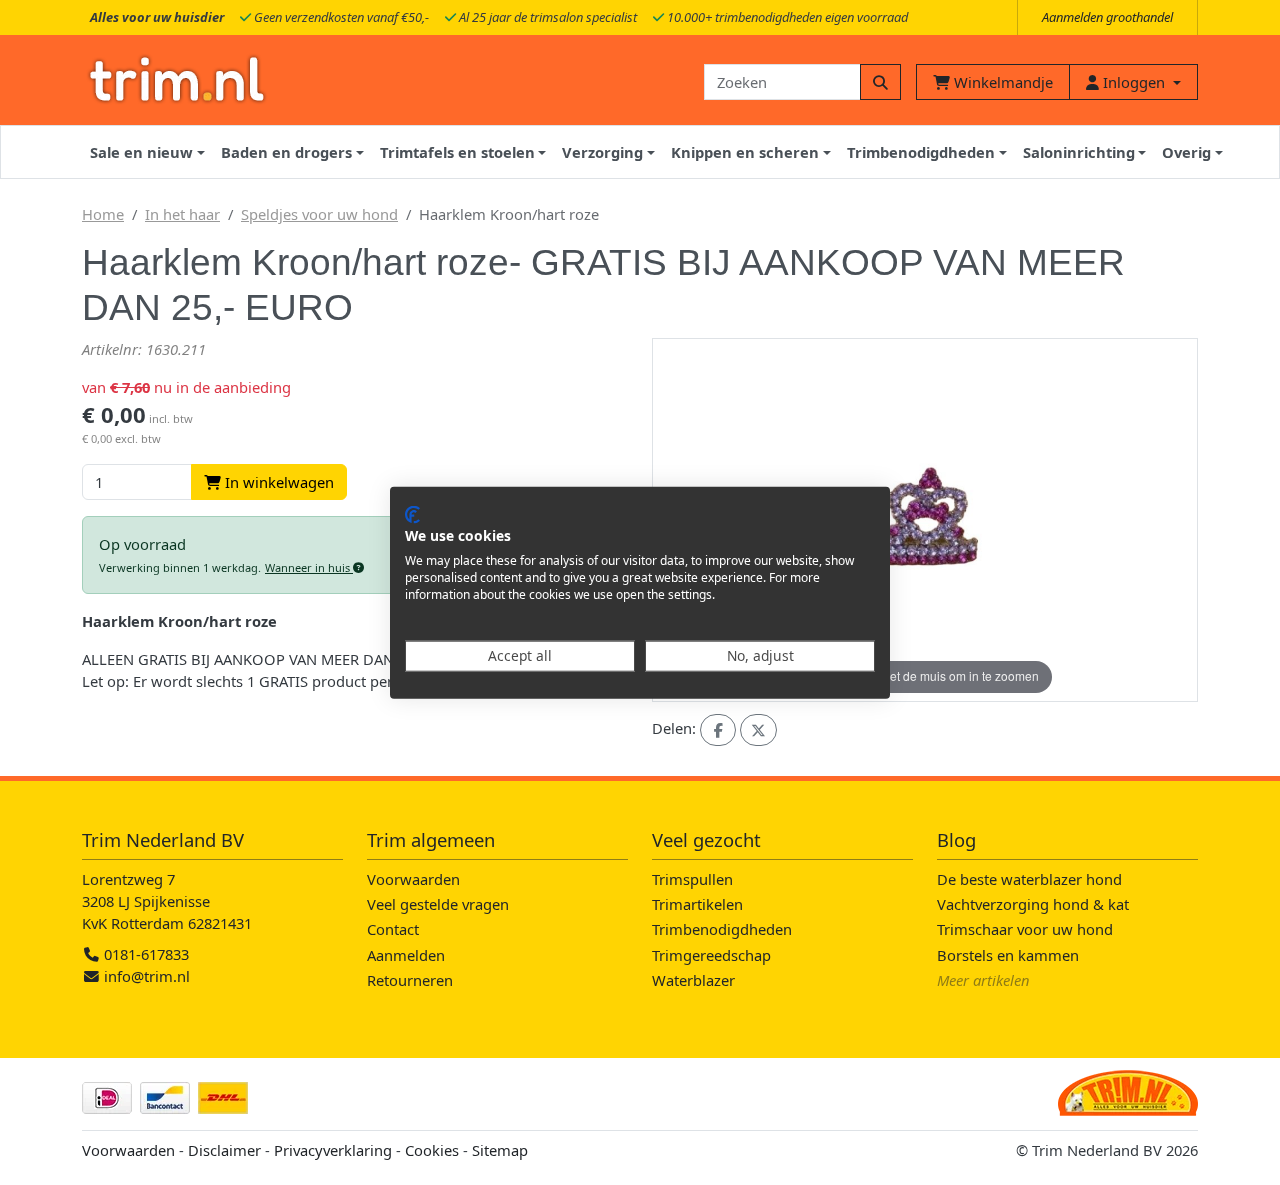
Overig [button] (1186, 152)
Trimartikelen (697, 904)
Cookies (432, 1150)
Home (103, 214)
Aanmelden (406, 955)
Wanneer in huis (309, 567)
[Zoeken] (880, 82)
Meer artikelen (983, 980)
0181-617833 (144, 954)
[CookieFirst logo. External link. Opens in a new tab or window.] (412, 514)
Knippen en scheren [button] (745, 152)
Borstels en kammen (1008, 955)
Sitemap (500, 1150)
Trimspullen (692, 879)
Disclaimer (224, 1150)
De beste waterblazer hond (1029, 879)
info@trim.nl (147, 976)
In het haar (182, 214)
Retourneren (410, 980)
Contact (393, 929)
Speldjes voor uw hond (319, 214)
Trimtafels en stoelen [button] (457, 152)
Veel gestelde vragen (438, 904)
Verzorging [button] (602, 152)
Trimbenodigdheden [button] (921, 152)
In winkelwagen (277, 482)
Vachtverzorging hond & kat (1033, 904)
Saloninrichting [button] (1079, 152)
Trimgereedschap (711, 955)
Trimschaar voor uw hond (1025, 929)
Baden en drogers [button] (286, 152)
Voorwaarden (413, 879)
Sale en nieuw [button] (141, 152)
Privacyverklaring (333, 1150)
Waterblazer (693, 980)
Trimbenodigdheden (722, 929)
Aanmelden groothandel (1107, 17)
